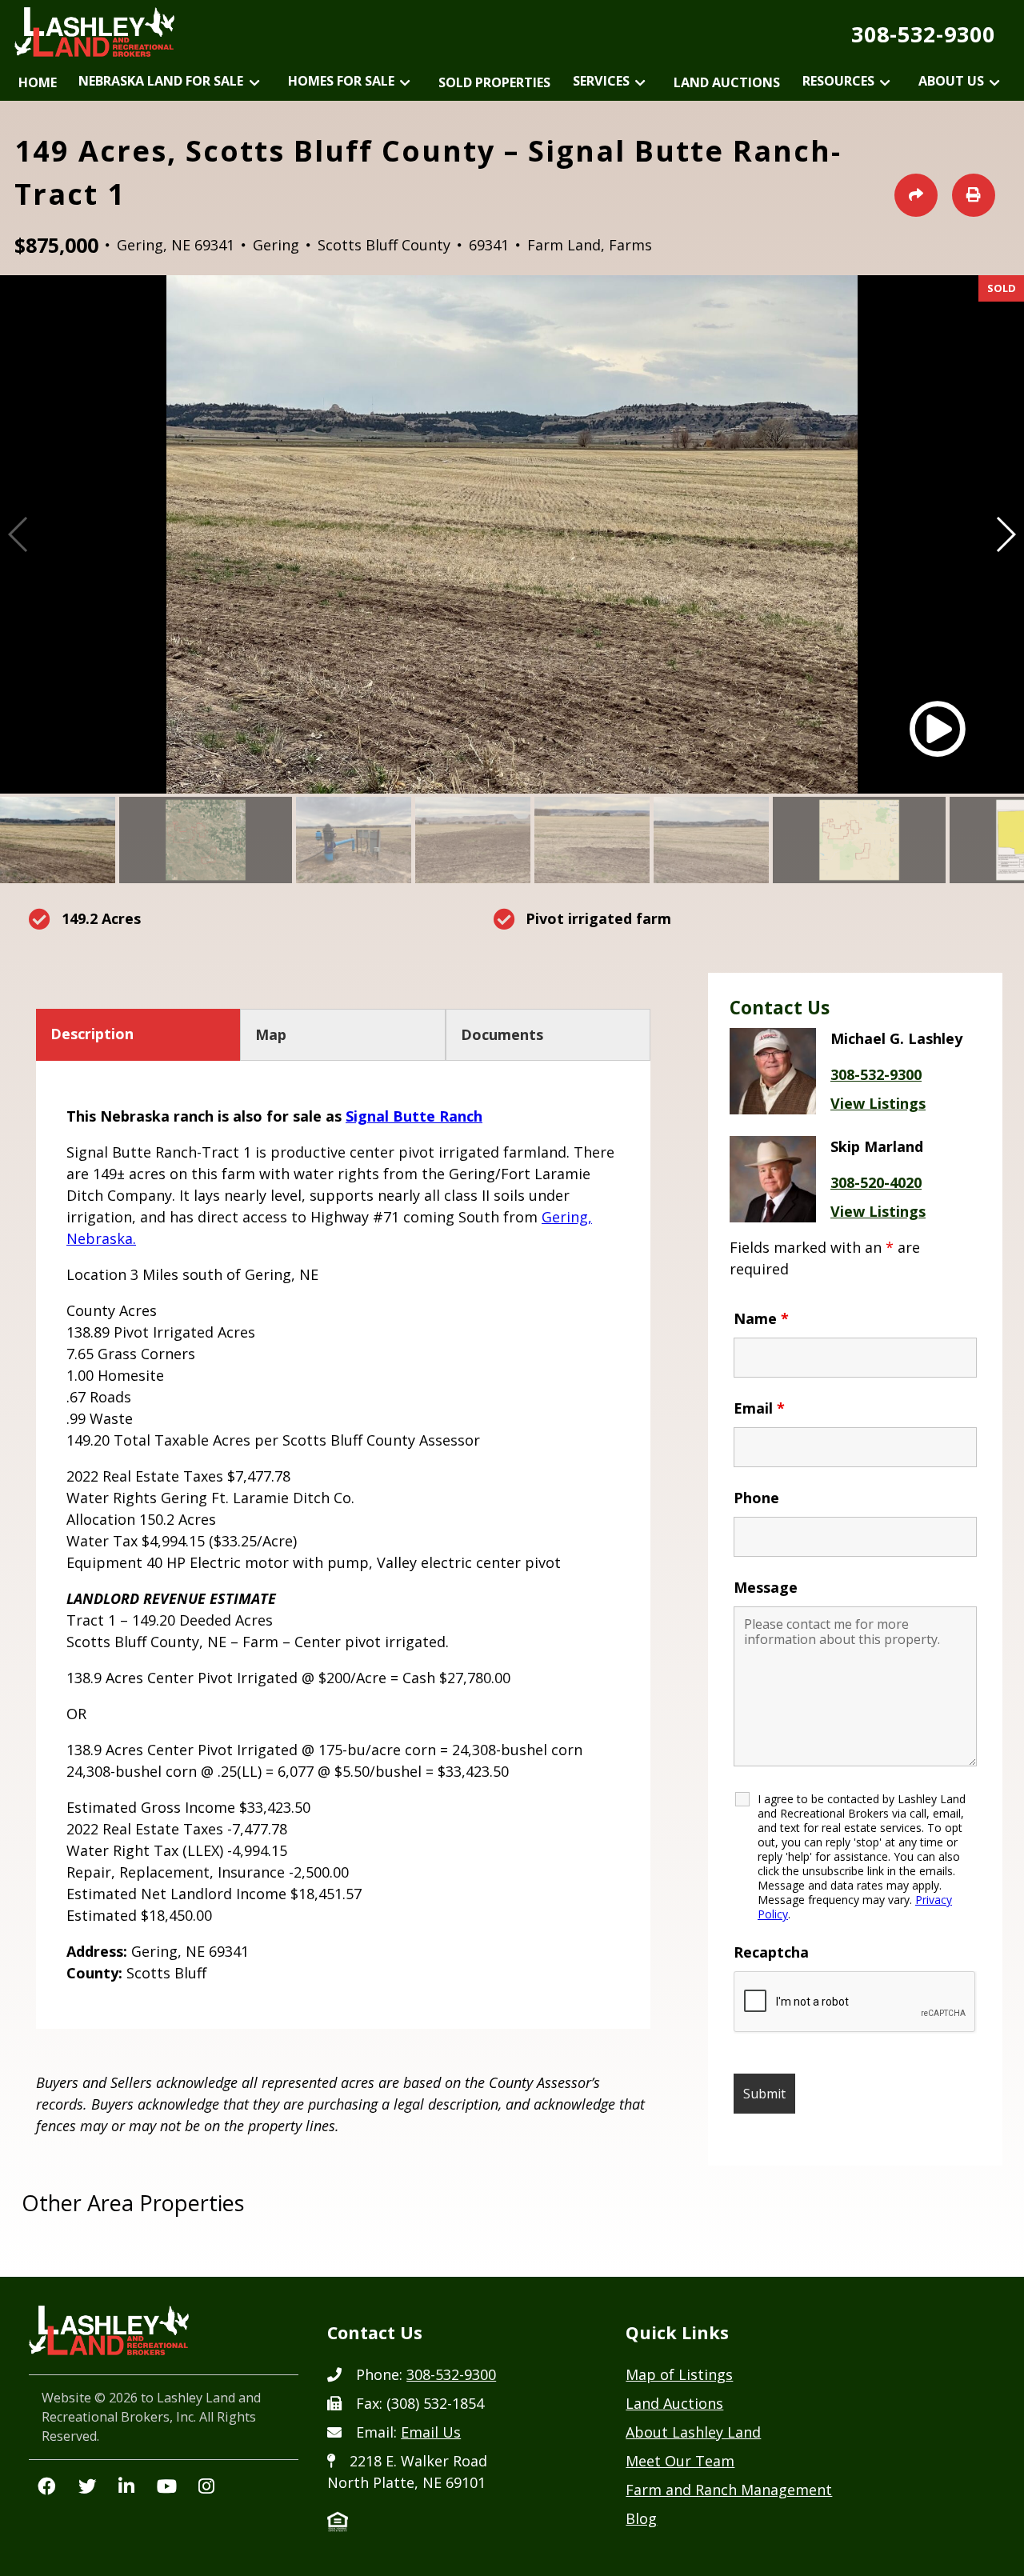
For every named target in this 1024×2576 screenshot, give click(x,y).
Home (38, 82)
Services (601, 81)
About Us (951, 81)
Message (766, 1587)
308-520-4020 (876, 1182)
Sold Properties (494, 82)
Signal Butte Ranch (414, 1116)
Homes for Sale (341, 81)
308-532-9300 (923, 34)
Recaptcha (771, 1952)
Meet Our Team (680, 2461)
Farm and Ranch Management (729, 2490)
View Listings (878, 1103)
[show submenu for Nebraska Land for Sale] (254, 84)
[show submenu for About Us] (995, 84)
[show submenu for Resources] (885, 84)
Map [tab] (271, 1034)
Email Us (431, 2432)
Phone (756, 1498)
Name (761, 1318)
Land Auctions (727, 82)
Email (759, 1408)
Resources (838, 81)
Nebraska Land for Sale (161, 81)
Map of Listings (679, 2374)
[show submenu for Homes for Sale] (405, 84)
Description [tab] (92, 1034)
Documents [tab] (502, 1034)
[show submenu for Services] (640, 84)
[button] (1005, 534)
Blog (641, 2518)
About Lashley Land (693, 2432)
